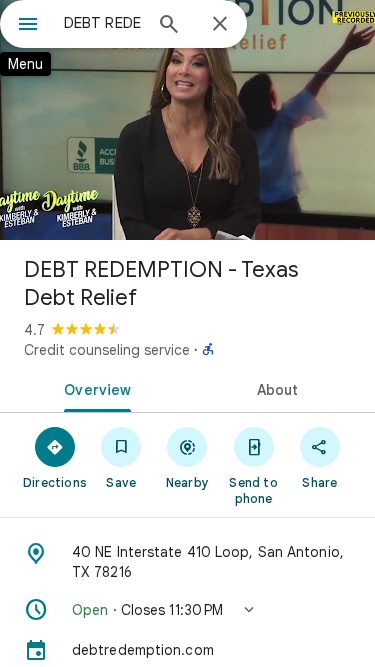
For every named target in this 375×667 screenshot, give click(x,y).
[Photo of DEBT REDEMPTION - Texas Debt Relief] (187, 120)
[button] (187, 610)
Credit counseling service (107, 350)
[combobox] (102, 23)
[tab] (94, 388)
